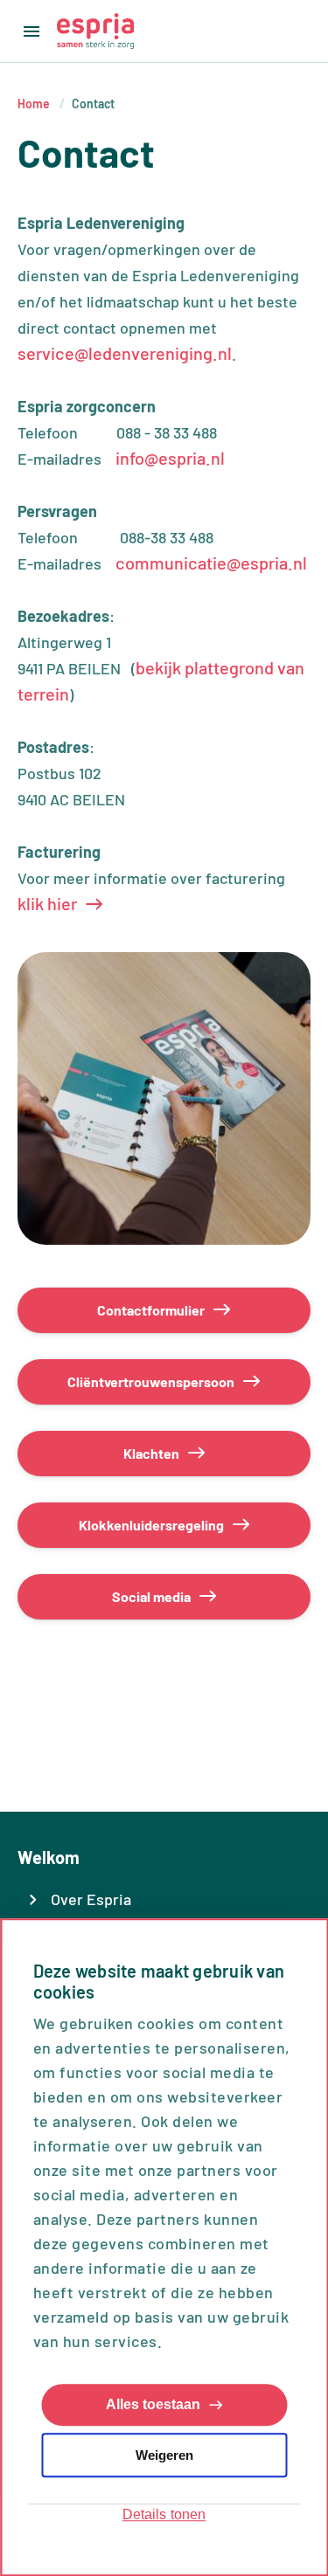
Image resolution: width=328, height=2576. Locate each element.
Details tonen (164, 2515)
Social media (151, 1596)
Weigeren (164, 2455)
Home (34, 104)
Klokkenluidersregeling (151, 1525)
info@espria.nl (170, 458)
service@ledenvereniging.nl (125, 353)
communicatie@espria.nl (211, 563)
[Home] (95, 31)
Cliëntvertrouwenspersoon (151, 1381)
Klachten (151, 1453)
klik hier (47, 903)
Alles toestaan (153, 2405)
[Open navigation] (28, 31)
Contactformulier (151, 1310)
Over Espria (91, 1899)
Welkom (49, 1857)
